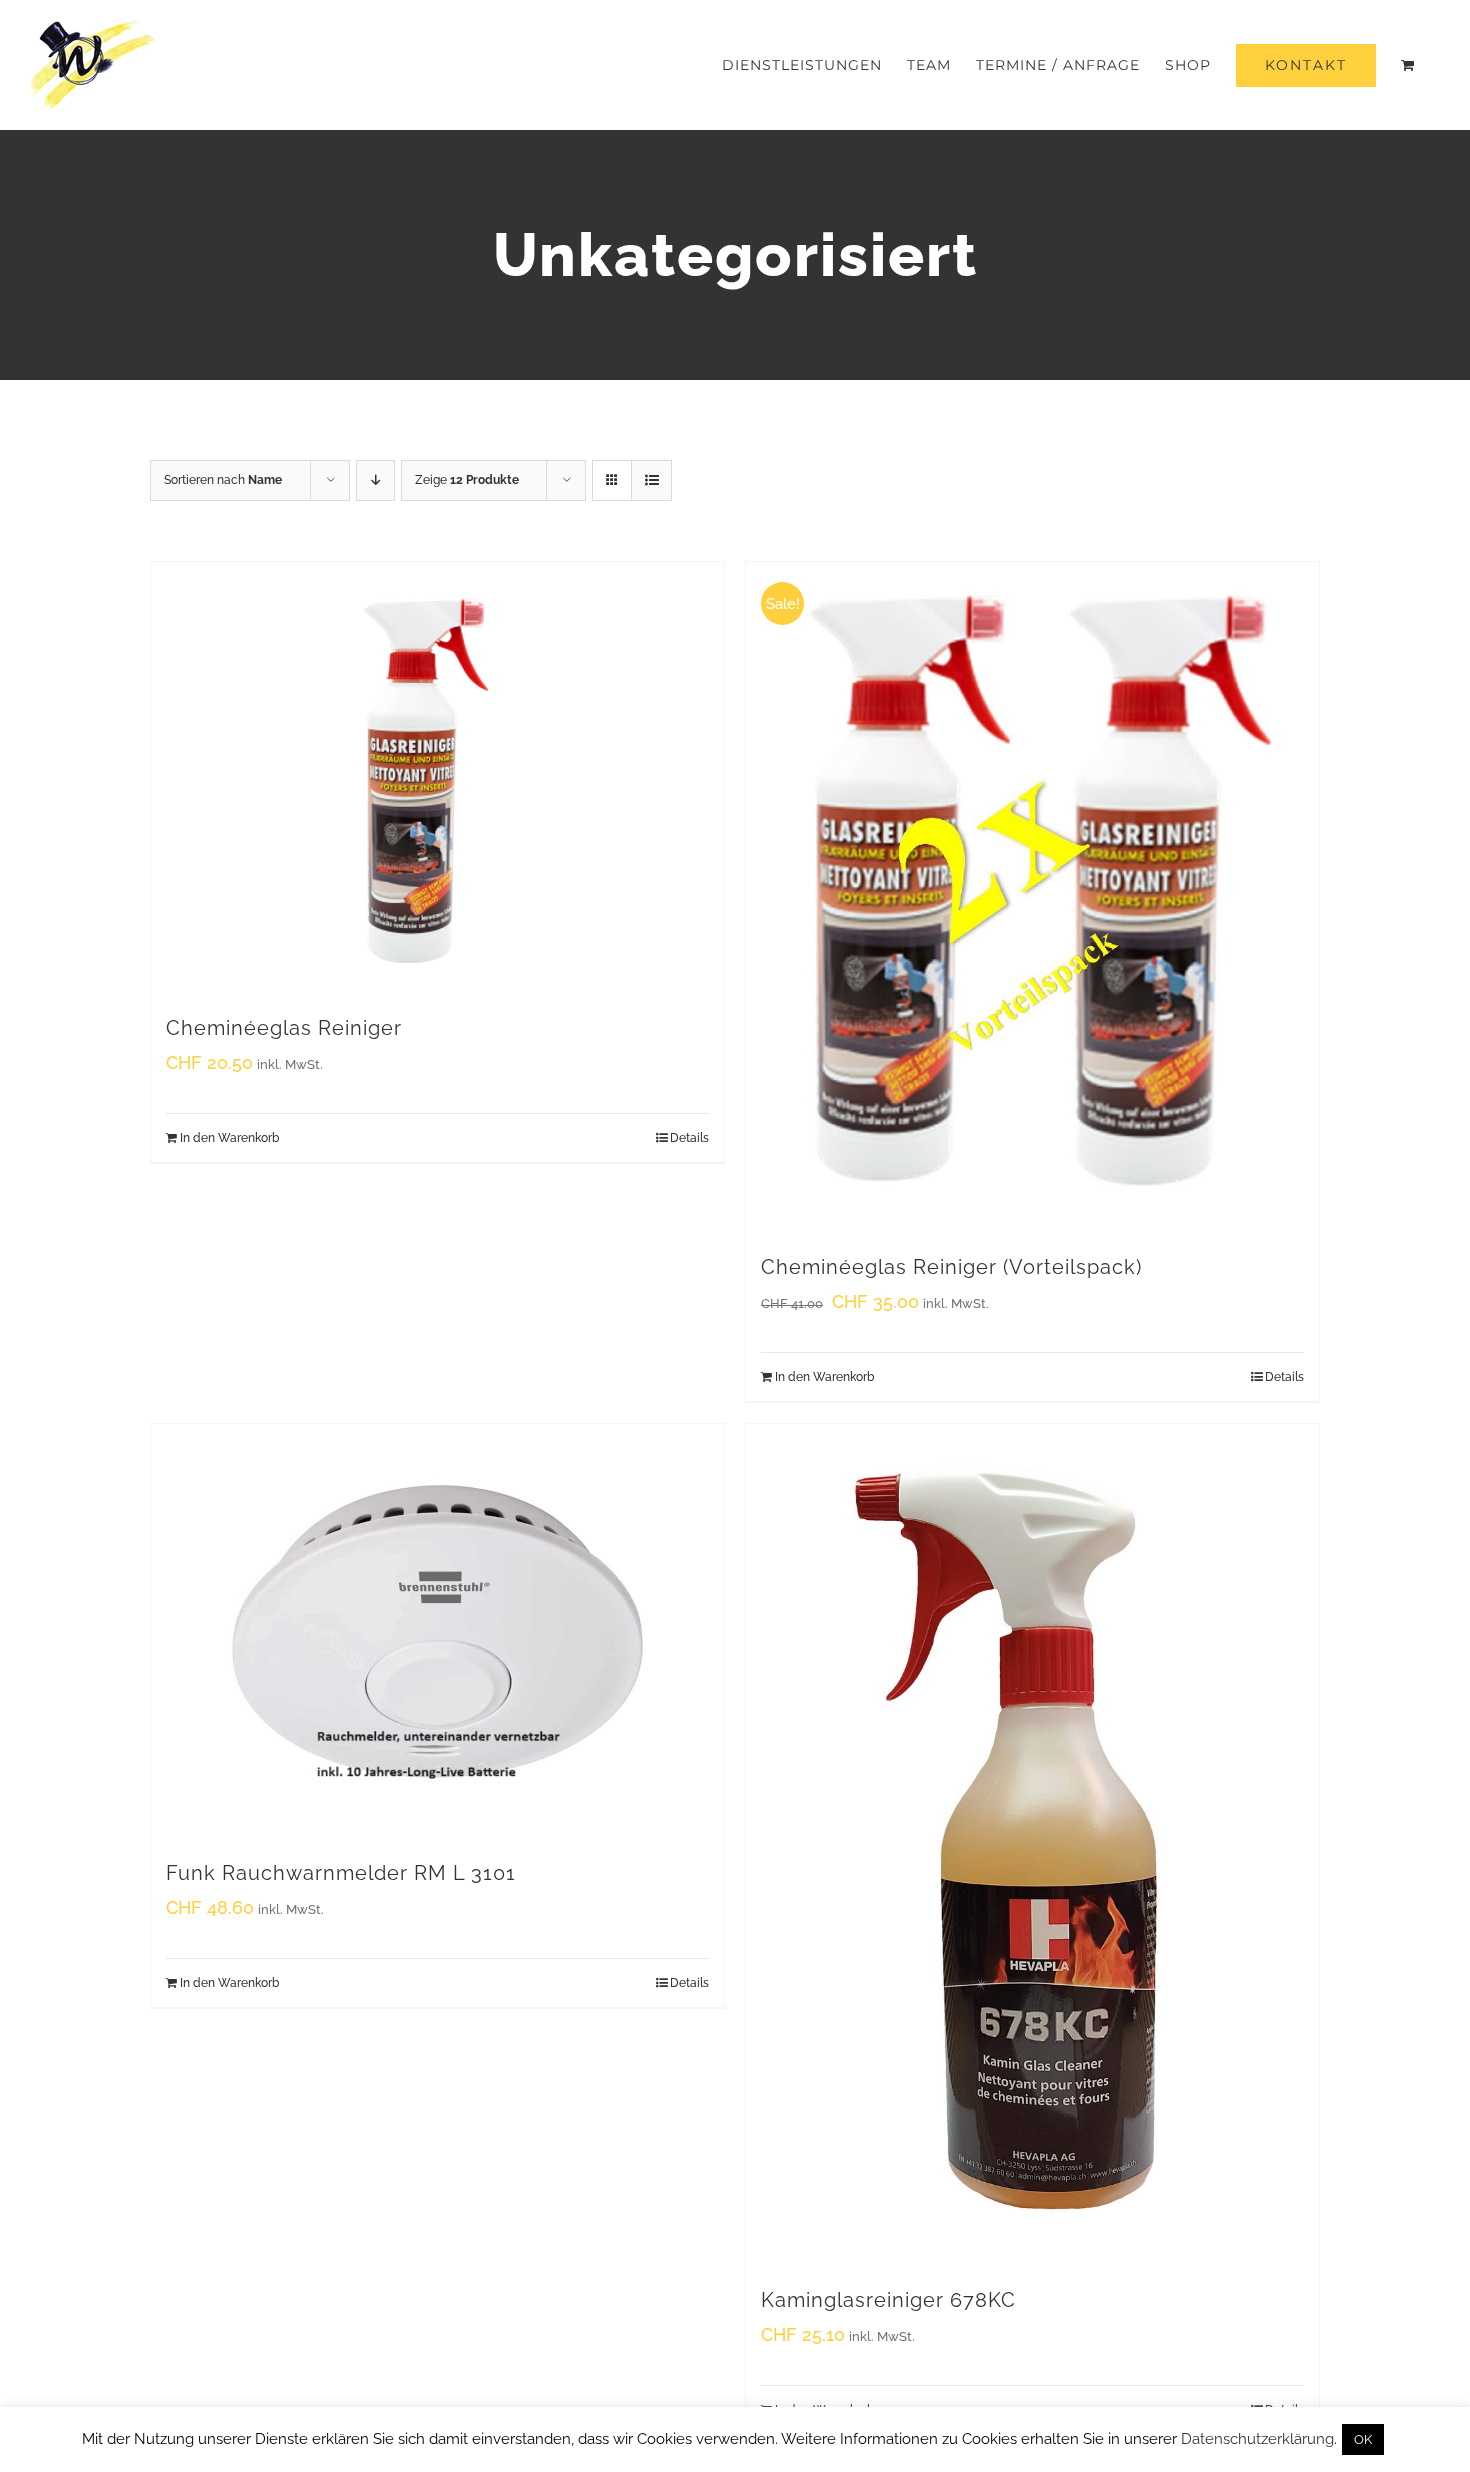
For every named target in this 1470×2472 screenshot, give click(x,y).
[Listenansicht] (651, 480)
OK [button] (1363, 2439)
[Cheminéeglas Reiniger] (437, 778)
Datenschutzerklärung (1257, 2439)
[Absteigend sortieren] (375, 480)
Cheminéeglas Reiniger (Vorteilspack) (951, 1267)
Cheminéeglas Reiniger (284, 1028)
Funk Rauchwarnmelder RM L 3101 (341, 1873)
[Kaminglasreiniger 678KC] (1032, 1845)
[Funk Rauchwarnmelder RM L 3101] (437, 1631)
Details (689, 1138)
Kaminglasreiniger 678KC (888, 2300)
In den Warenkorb (229, 1138)
